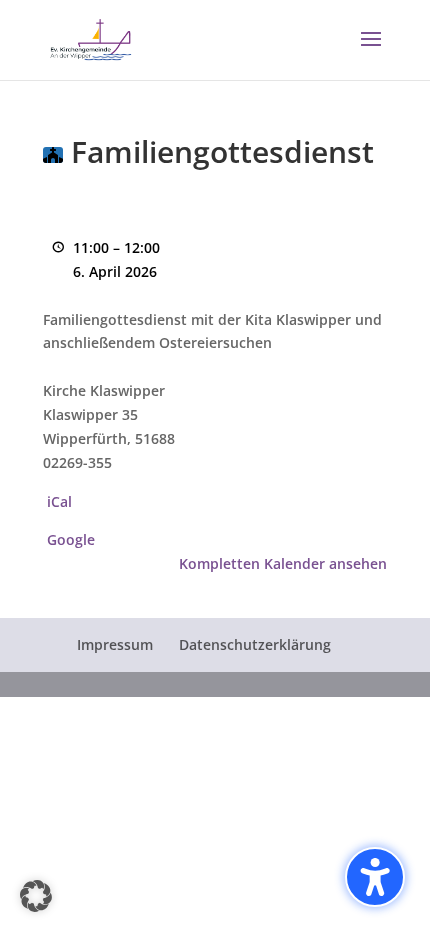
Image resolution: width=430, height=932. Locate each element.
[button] (371, 52)
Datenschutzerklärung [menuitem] (255, 644)
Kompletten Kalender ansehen (283, 563)
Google (71, 539)
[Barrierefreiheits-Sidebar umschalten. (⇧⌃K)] (375, 877)
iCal (59, 501)
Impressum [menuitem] (115, 644)
